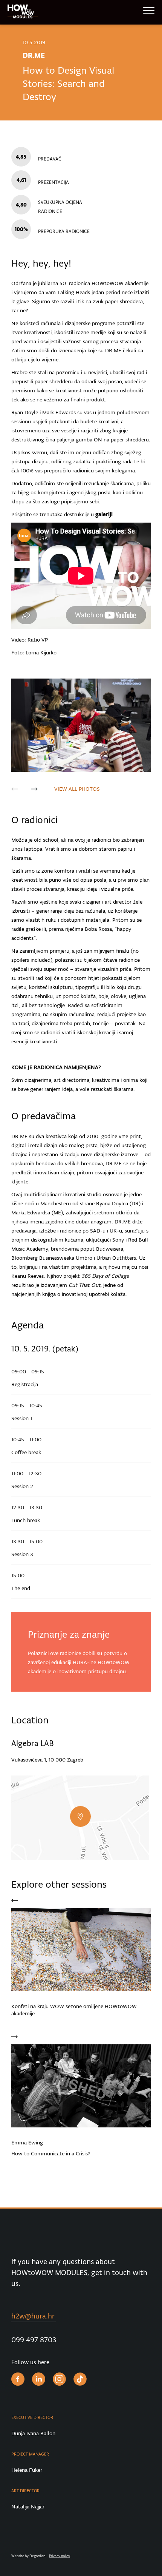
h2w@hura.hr (33, 2316)
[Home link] (23, 13)
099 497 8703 (34, 2340)
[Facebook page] (18, 2380)
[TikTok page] (80, 2380)
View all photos (77, 789)
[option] (81, 725)
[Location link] (80, 1818)
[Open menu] (149, 13)
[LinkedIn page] (39, 2380)
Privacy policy (60, 2556)
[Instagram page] (59, 2380)
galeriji (104, 514)
